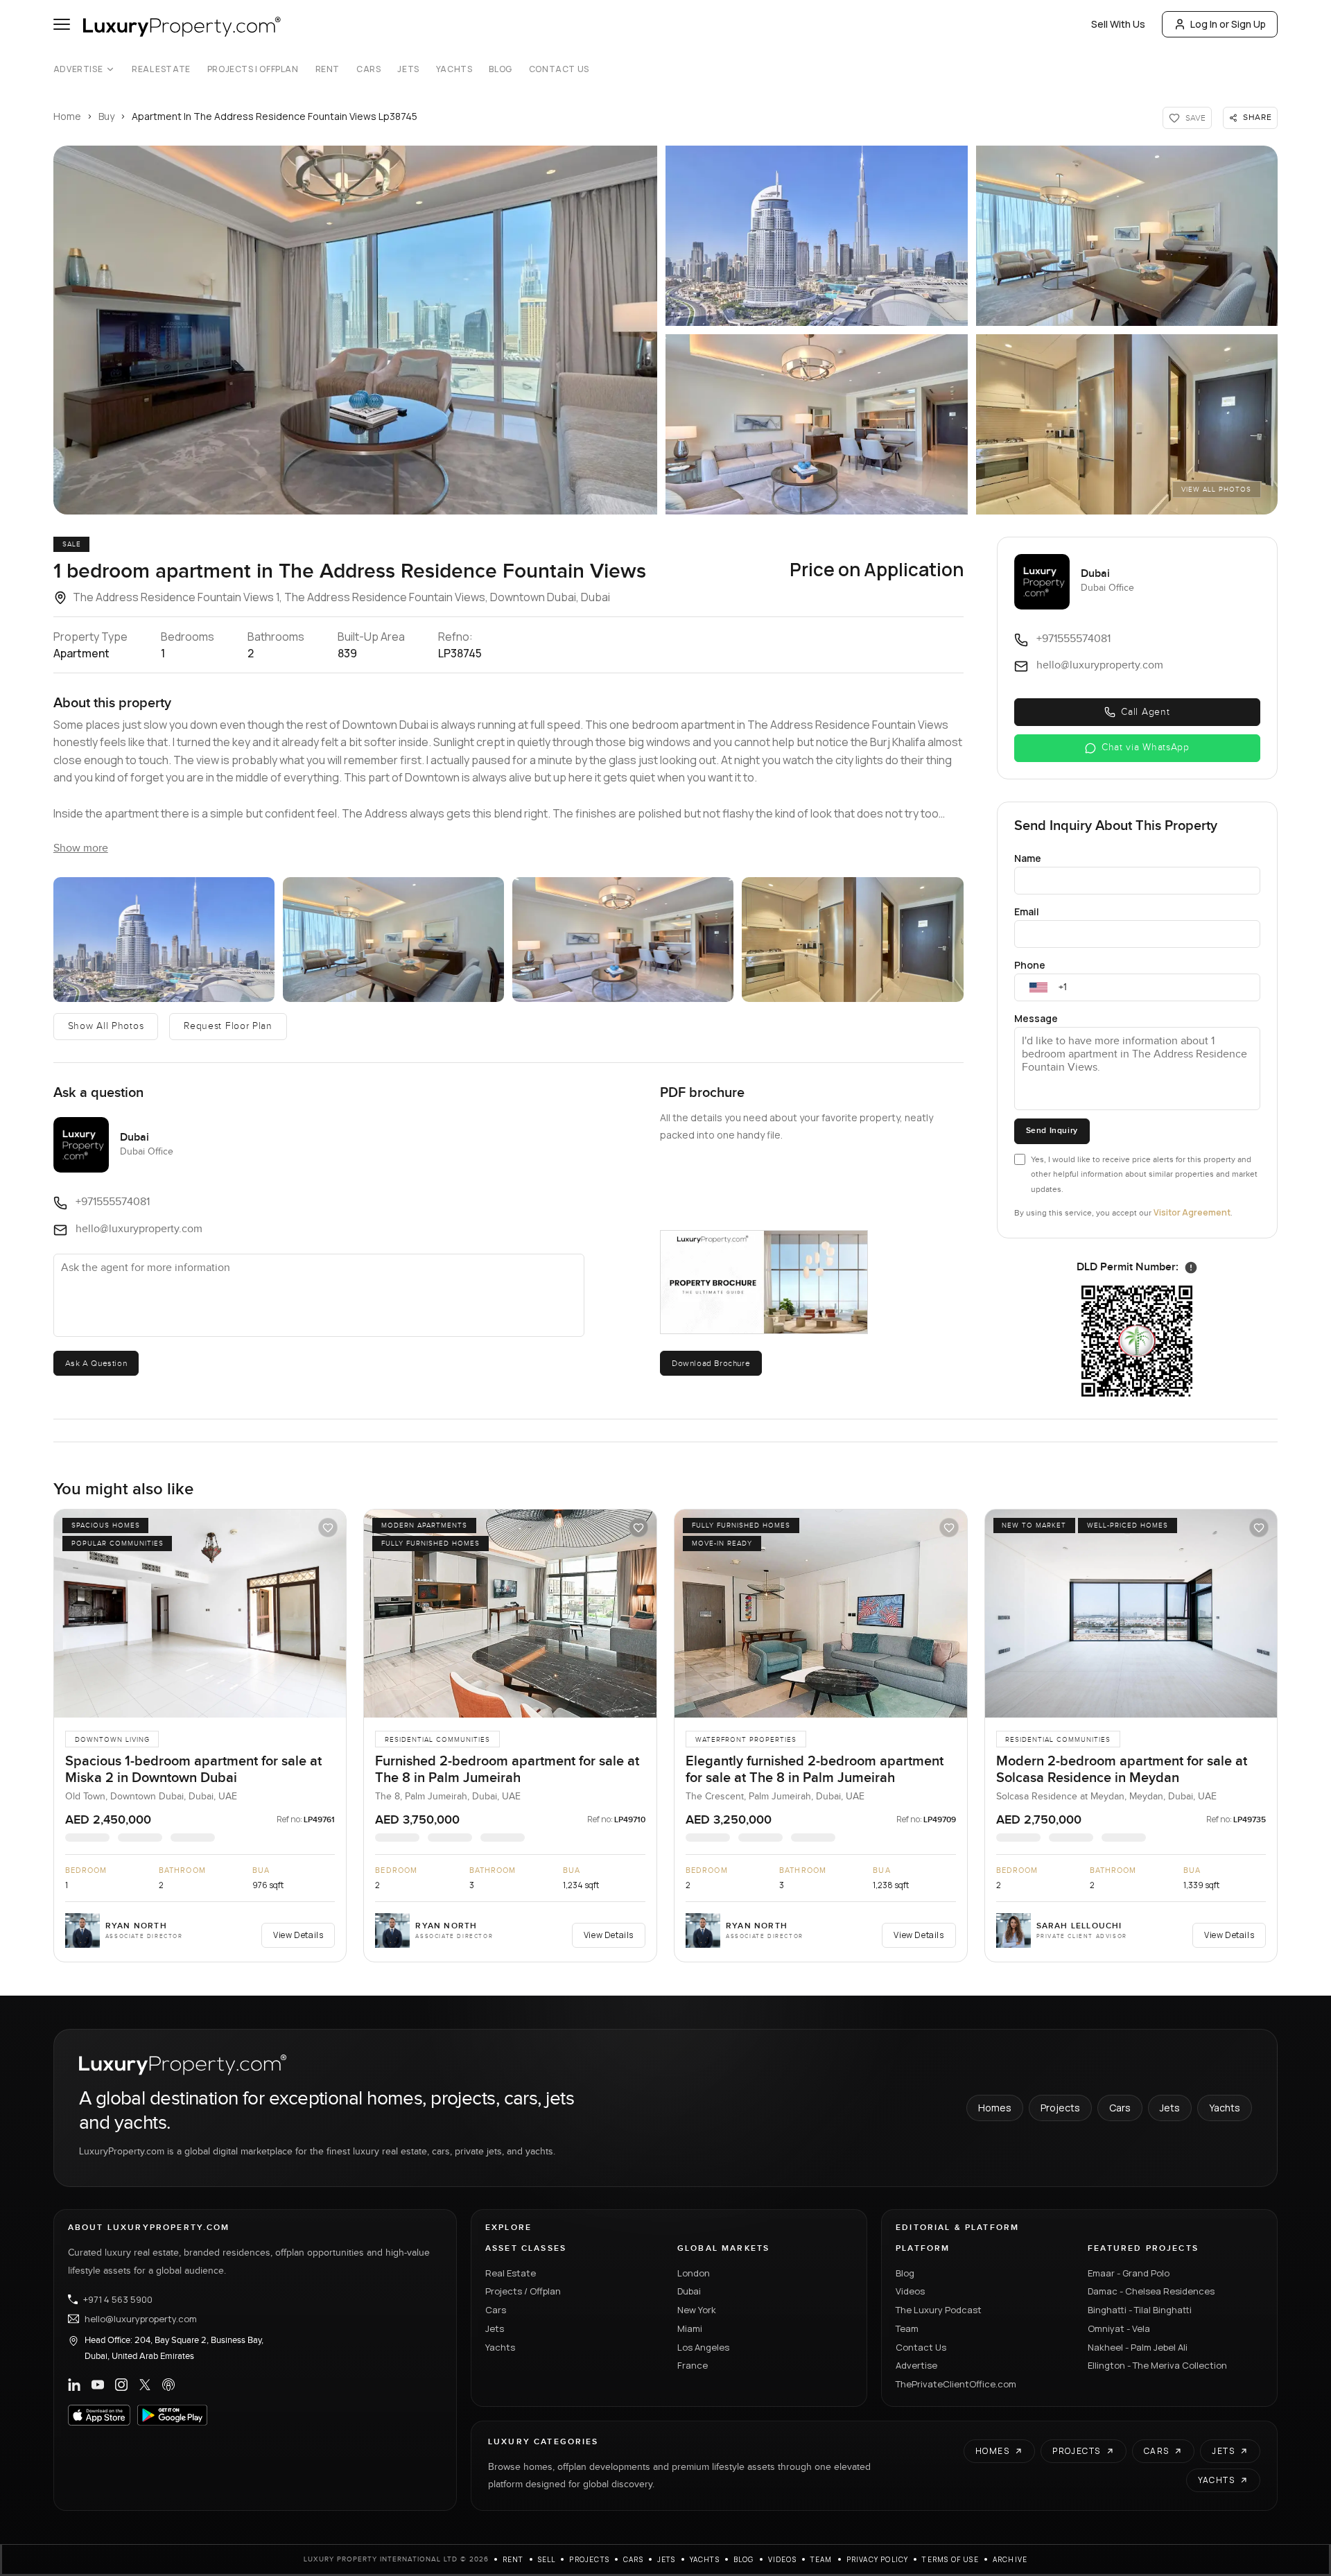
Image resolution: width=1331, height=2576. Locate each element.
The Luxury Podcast (939, 2310)
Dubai (689, 2291)
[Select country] (1038, 987)
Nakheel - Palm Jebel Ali (1138, 2347)
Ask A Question (96, 1363)
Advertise (78, 69)
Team (907, 2328)
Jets (408, 69)
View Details (298, 1935)
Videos (910, 2291)
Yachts (454, 69)
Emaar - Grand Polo (1129, 2273)
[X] (145, 2385)
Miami (690, 2328)
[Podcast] (168, 2385)
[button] (355, 330)
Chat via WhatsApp (1146, 747)
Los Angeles (703, 2347)
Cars (368, 69)
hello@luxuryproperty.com (141, 2319)
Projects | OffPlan (253, 69)
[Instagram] (121, 2385)
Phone (1030, 965)
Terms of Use (950, 2559)
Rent (328, 69)
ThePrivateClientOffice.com (956, 2384)
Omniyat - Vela (1119, 2328)
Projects (1060, 2108)
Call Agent (1145, 712)
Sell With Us (1118, 24)
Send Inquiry (1052, 1131)
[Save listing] (328, 1528)
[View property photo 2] (164, 940)
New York (697, 2310)
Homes (995, 2108)
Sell (547, 2559)
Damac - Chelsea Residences (1151, 2291)
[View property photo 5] (852, 940)
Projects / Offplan (523, 2291)
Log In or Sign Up (1228, 24)
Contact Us (559, 69)
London (694, 2273)
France (693, 2365)
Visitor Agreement (1192, 1212)
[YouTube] (98, 2385)
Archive (1010, 2559)
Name (1028, 858)
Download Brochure (711, 1363)
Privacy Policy (878, 2559)
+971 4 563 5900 (118, 2299)
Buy (106, 116)
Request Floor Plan (228, 1026)
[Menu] (62, 24)
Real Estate (161, 69)
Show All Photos (106, 1026)
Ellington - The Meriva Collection (1157, 2365)
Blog (500, 69)
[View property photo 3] (393, 940)
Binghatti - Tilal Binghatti (1140, 2310)
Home (67, 116)
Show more (81, 848)
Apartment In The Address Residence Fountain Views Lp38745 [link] (275, 116)
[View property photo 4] (623, 940)
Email (1027, 911)
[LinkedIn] (74, 2385)
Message (1036, 1018)
